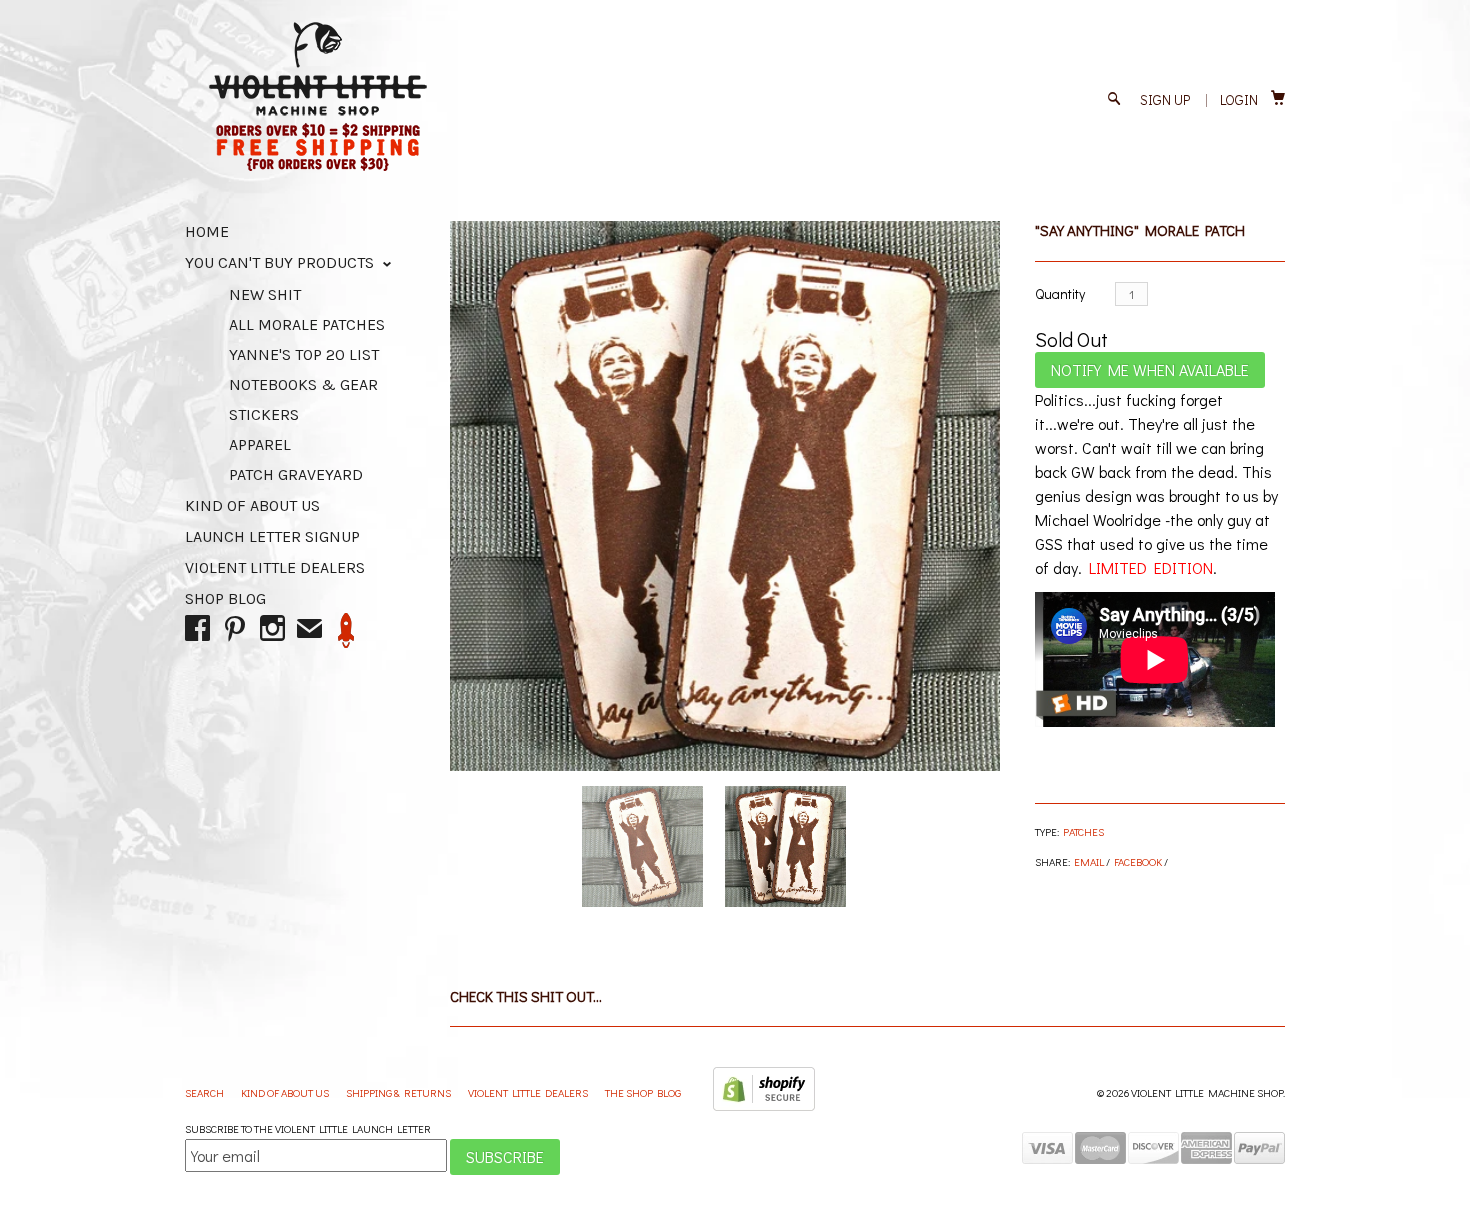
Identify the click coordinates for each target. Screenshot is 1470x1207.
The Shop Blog (643, 1092)
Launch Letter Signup (272, 536)
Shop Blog (225, 598)
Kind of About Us (252, 505)
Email (1089, 861)
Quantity (1060, 293)
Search (205, 1092)
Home (207, 231)
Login (1239, 99)
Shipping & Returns (399, 1092)
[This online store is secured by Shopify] (764, 1106)
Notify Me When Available (1150, 369)
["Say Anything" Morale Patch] (725, 496)
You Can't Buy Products (281, 262)
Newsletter (346, 630)
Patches (1083, 831)
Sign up (1165, 99)
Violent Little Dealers (275, 567)
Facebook (1138, 861)
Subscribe (505, 1156)
